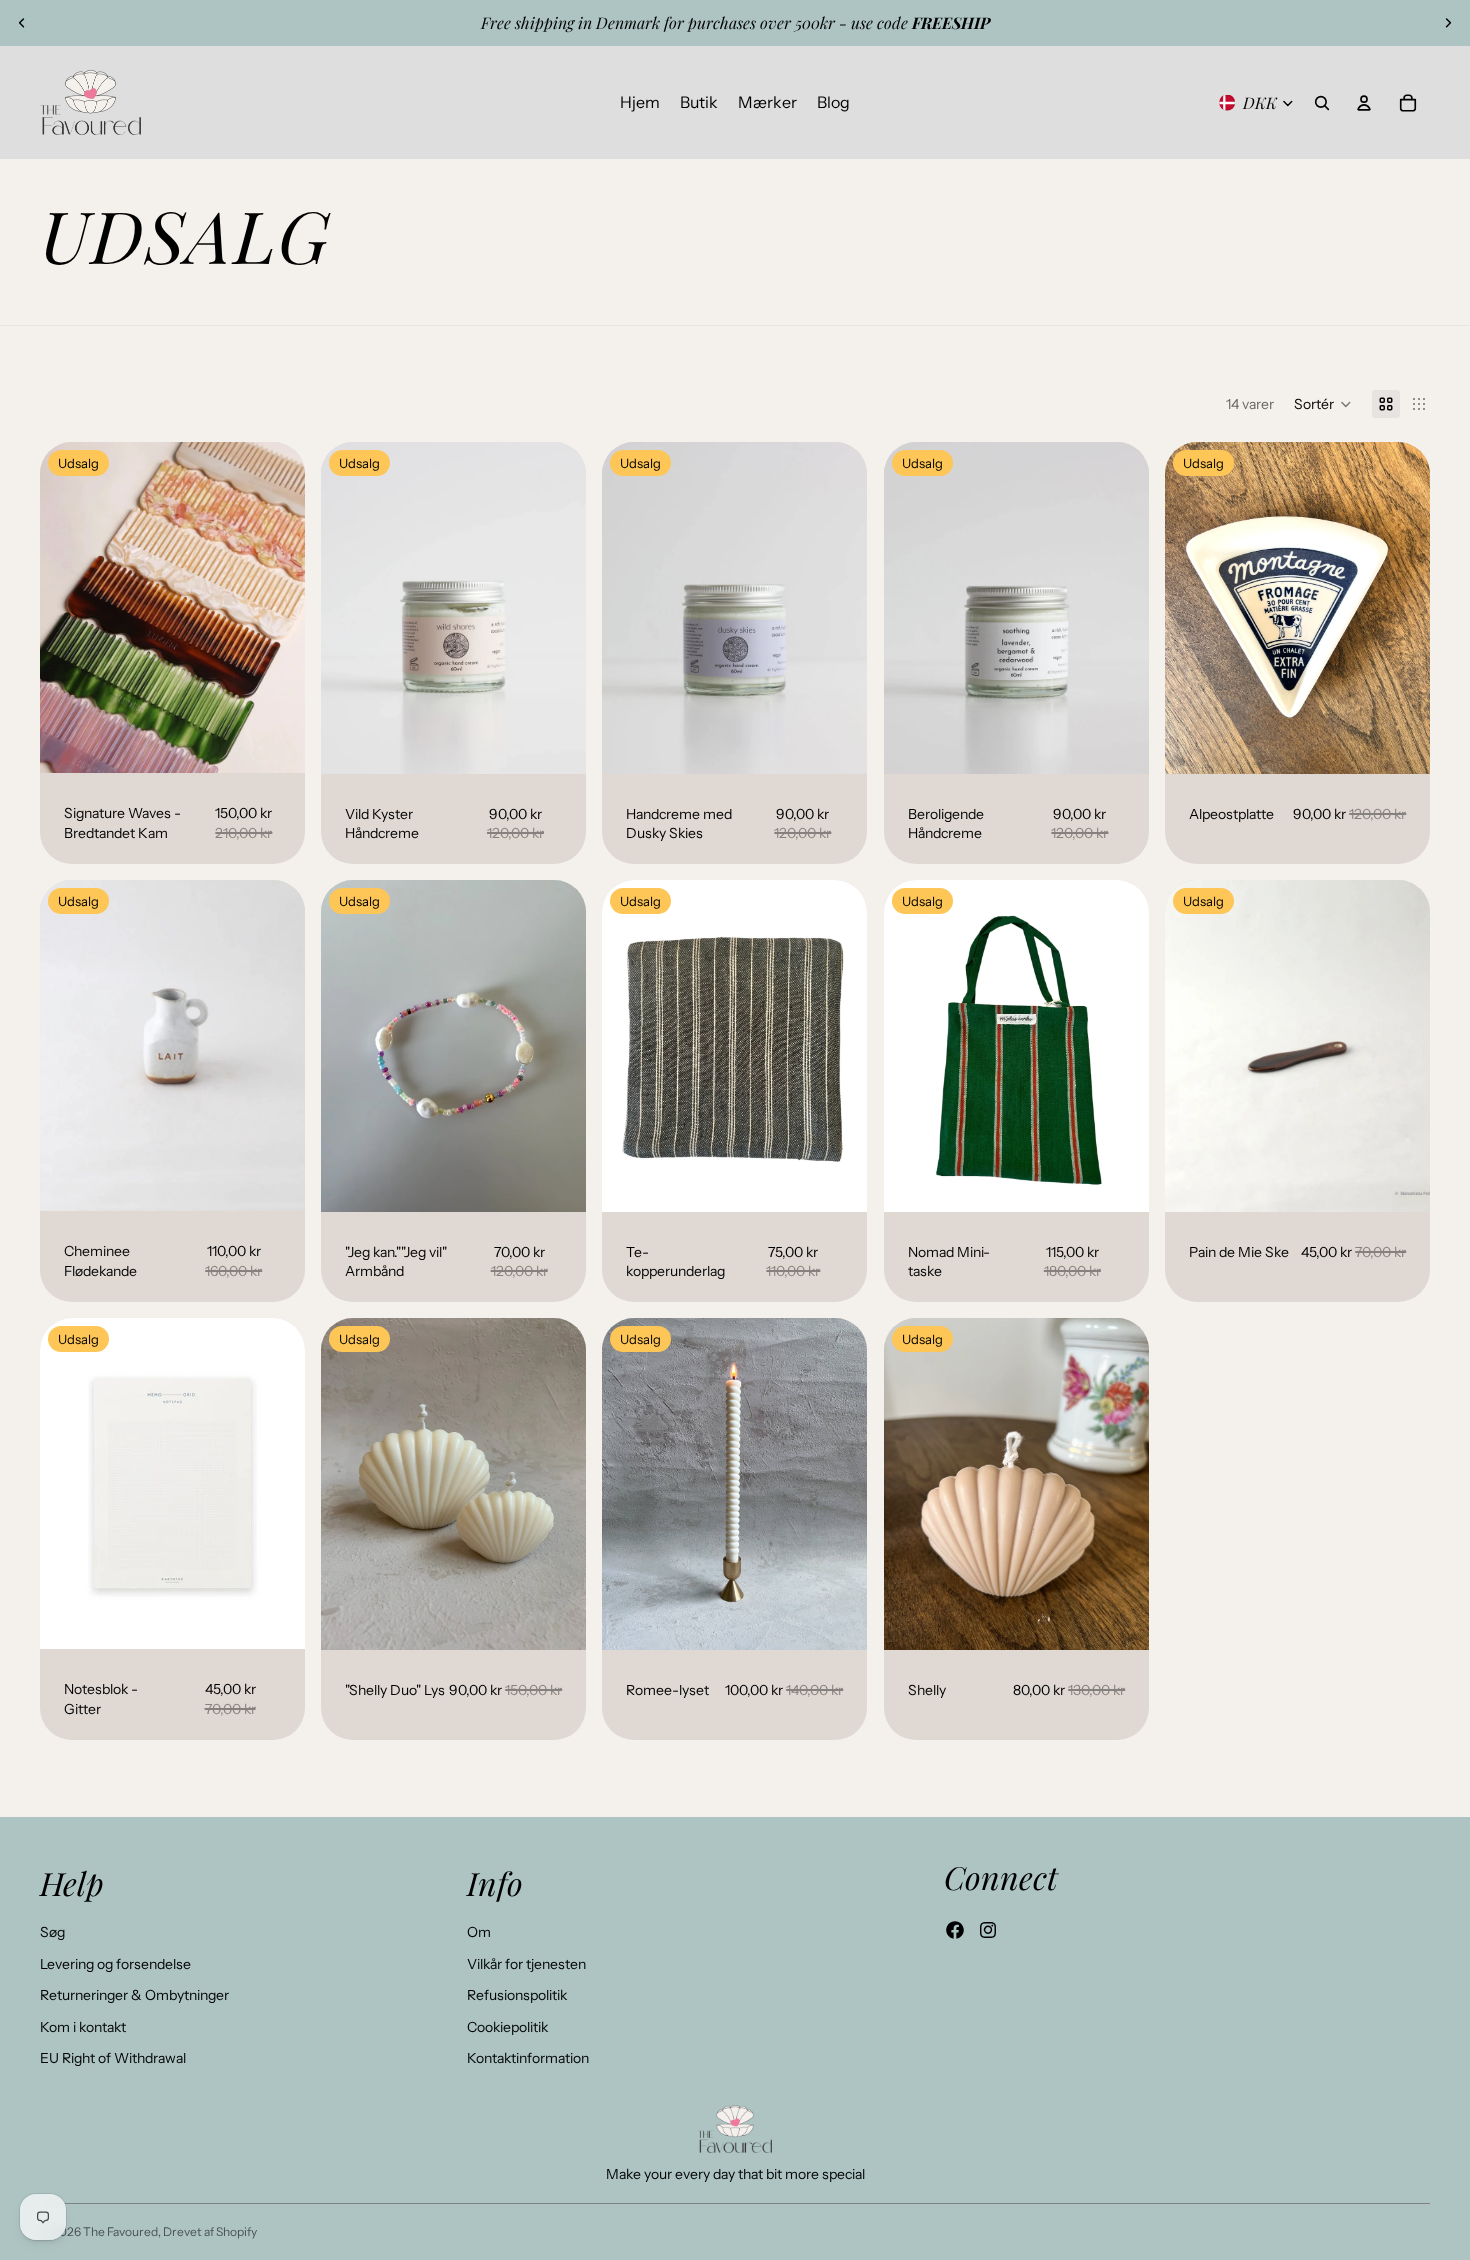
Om (479, 1932)
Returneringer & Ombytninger (134, 1995)
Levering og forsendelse (115, 1964)
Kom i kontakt (83, 2027)
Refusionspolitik (517, 1995)
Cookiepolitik (507, 2027)
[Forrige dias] (22, 23)
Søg (52, 1932)
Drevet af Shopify (210, 2231)
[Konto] (1364, 103)
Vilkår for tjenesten (526, 1964)
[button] (1323, 404)
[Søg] (1322, 103)
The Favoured (120, 2231)
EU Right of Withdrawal (113, 2058)
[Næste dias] (1448, 23)
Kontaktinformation (528, 2058)
